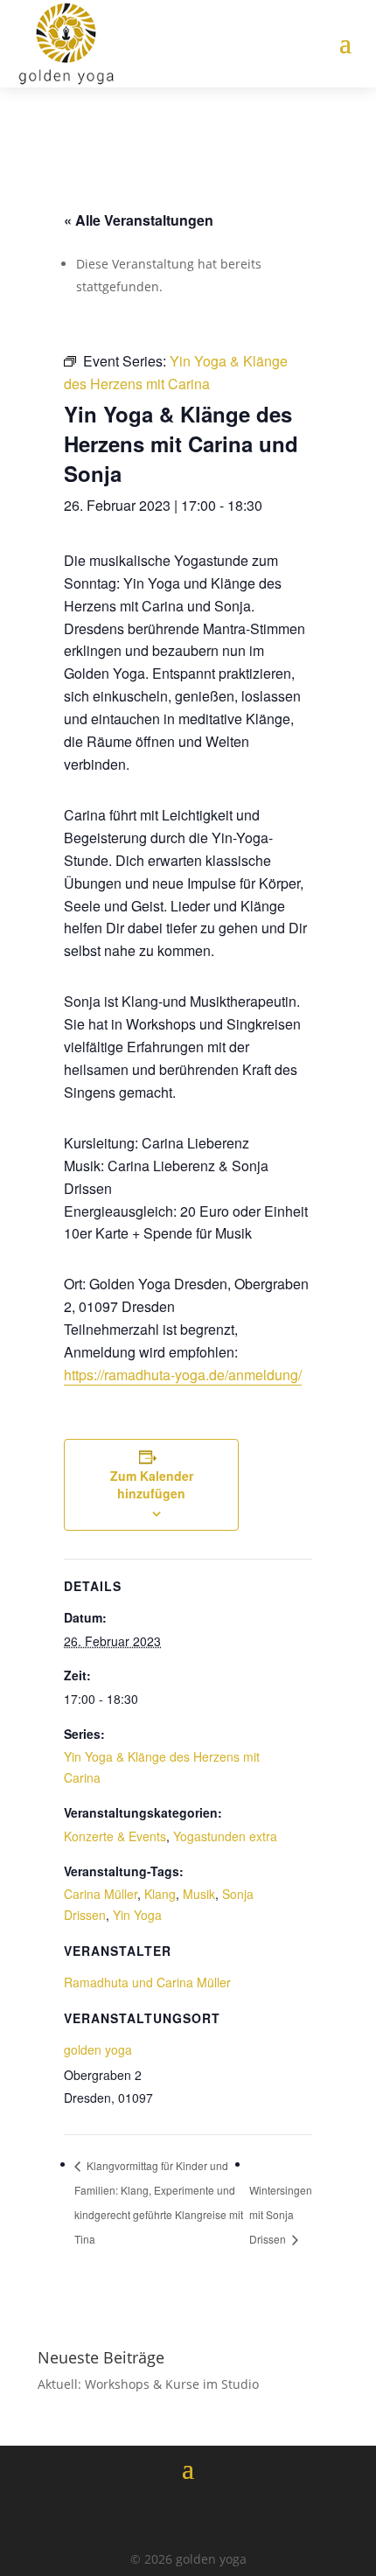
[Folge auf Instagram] (188, 2515)
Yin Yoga (137, 1915)
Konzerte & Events (115, 1836)
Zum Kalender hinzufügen (152, 1484)
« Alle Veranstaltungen (139, 220)
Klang (160, 1894)
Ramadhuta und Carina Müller (147, 1982)
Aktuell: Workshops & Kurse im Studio (148, 2384)
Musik (199, 1894)
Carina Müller (101, 1894)
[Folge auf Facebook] (139, 2515)
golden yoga (98, 2049)
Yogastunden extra (225, 1836)
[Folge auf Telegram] (237, 2515)
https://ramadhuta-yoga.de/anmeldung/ (183, 1375)
